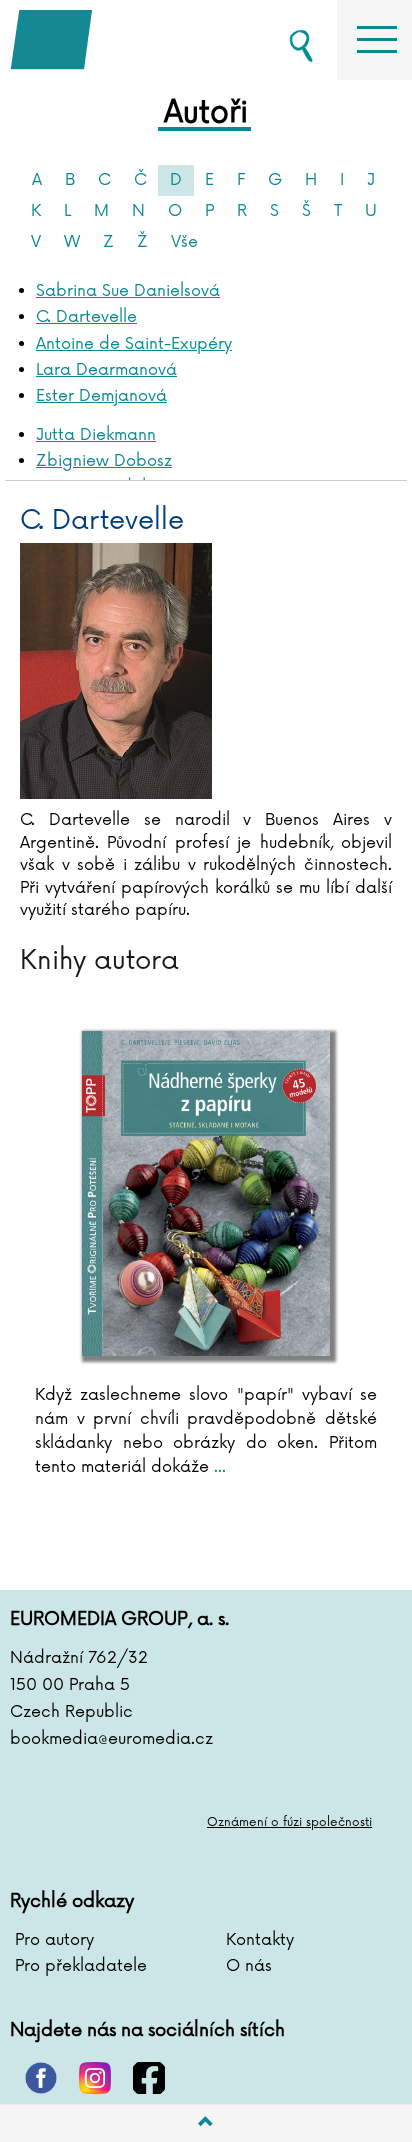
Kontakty (260, 1940)
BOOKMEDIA (110, 40)
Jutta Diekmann (96, 435)
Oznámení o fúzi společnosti (289, 1822)
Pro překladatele (81, 1966)
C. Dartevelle (86, 317)
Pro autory (54, 1940)
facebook (149, 2078)
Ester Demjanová (101, 396)
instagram (95, 2078)
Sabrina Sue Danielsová (128, 291)
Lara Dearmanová (106, 370)
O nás (249, 1966)
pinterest (41, 2078)
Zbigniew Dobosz (104, 461)
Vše (184, 242)
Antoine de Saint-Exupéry (134, 344)
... (217, 1467)
